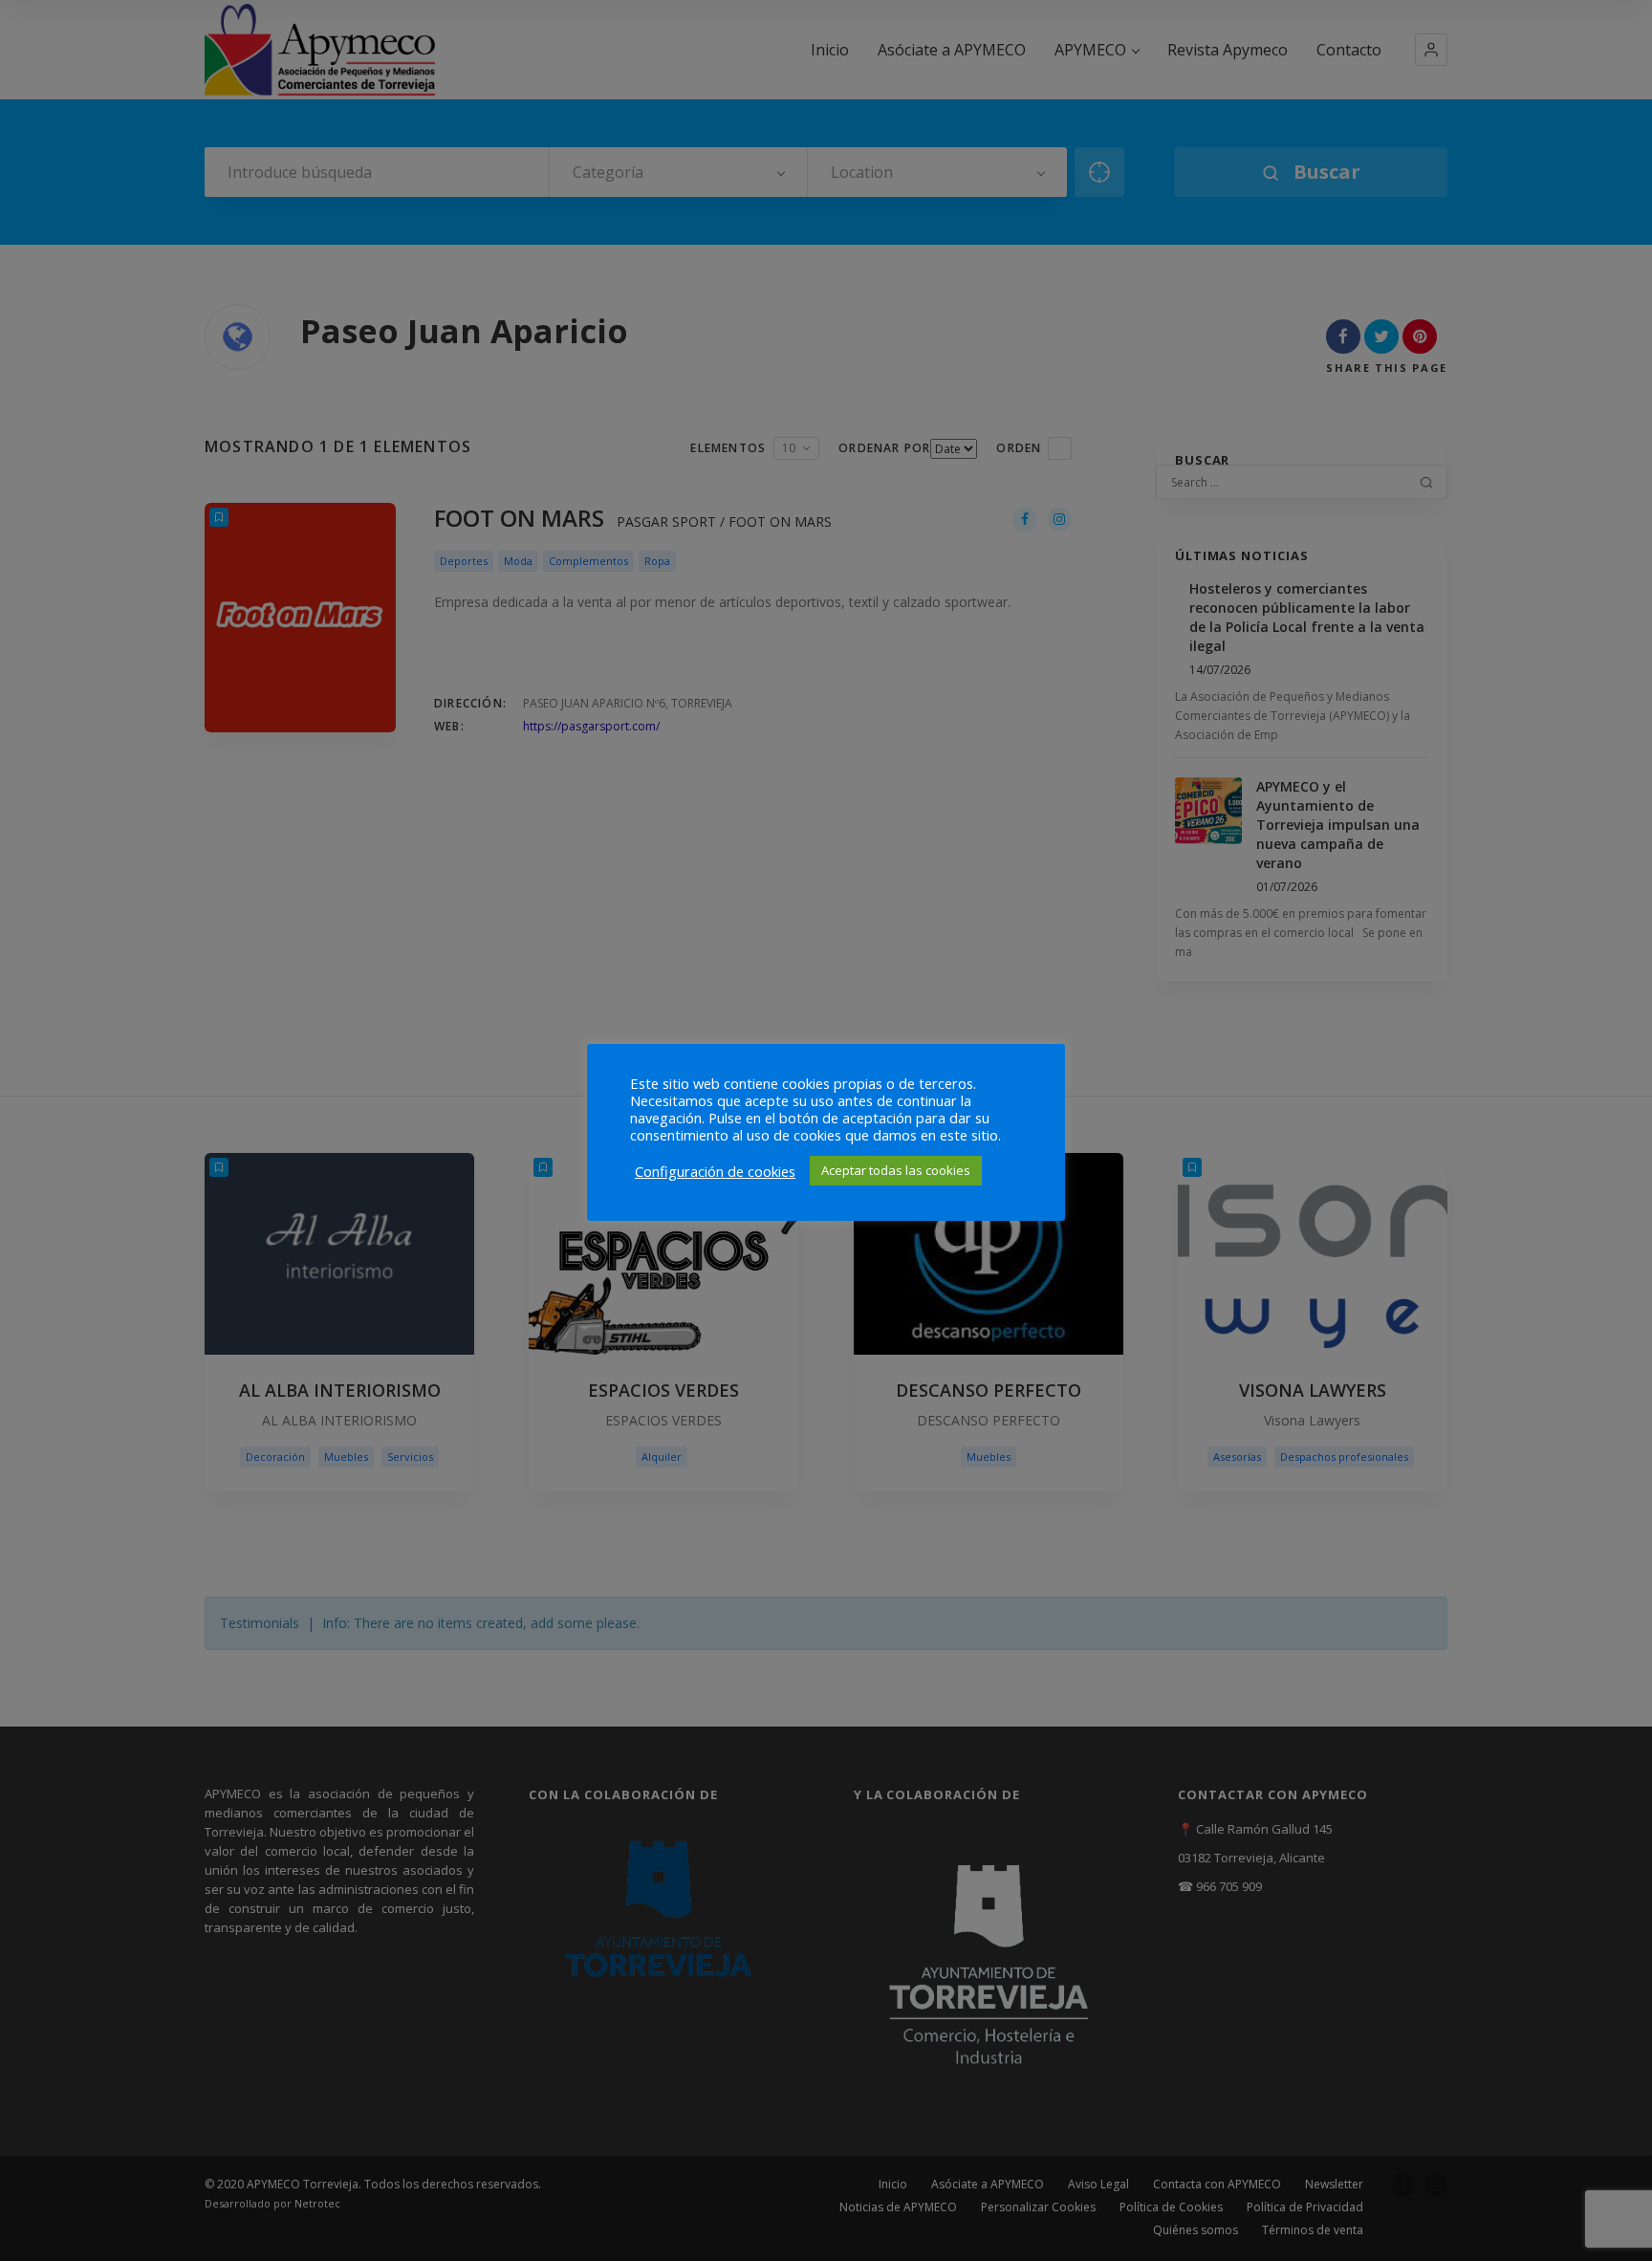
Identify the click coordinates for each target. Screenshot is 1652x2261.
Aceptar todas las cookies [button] (896, 1170)
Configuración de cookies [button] (715, 1171)
